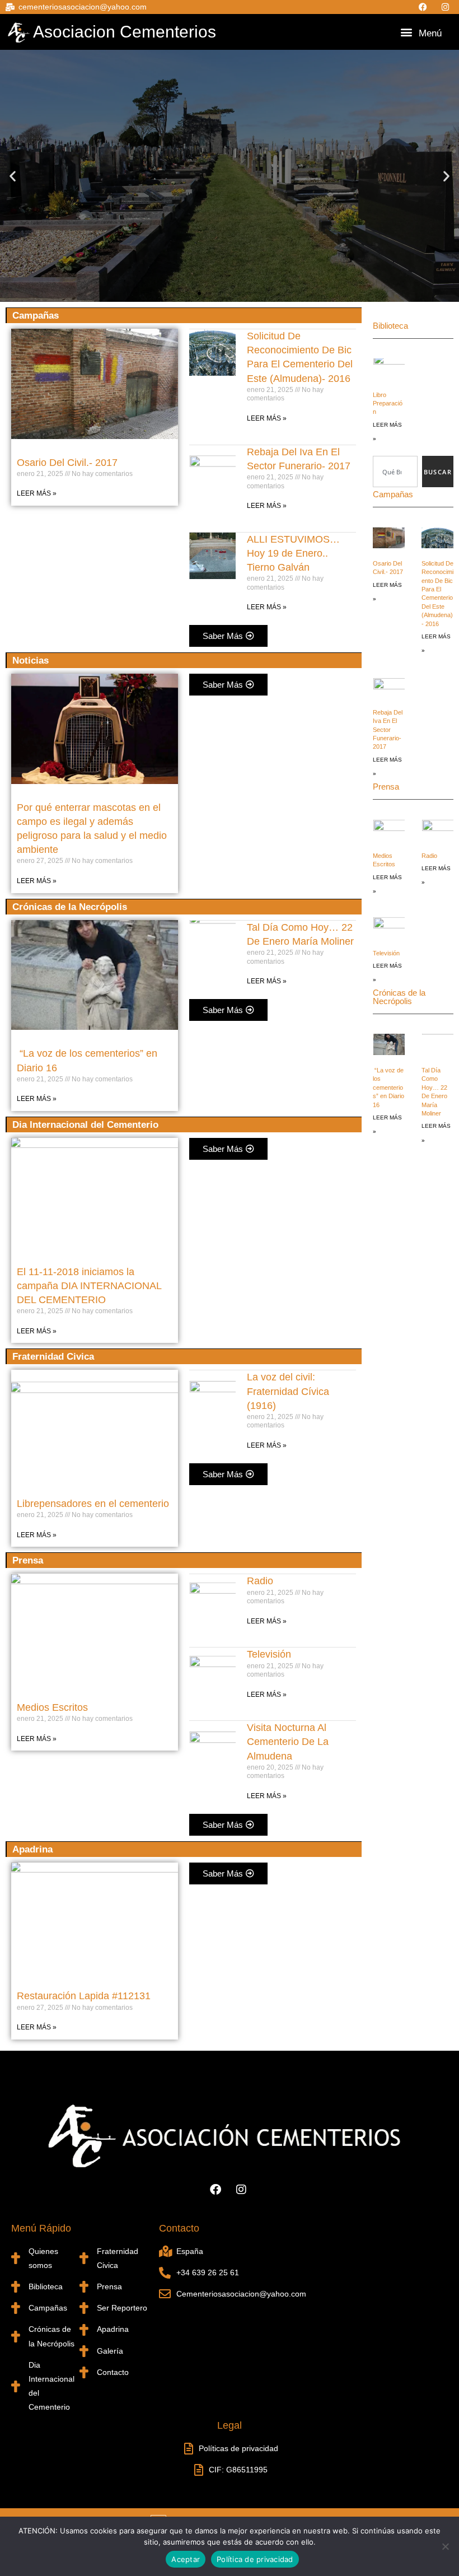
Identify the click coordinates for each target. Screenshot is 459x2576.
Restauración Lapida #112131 (84, 1996)
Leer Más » (37, 493)
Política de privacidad (255, 2559)
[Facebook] (425, 7)
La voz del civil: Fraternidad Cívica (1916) (288, 1391)
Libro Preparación (388, 403)
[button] (407, 32)
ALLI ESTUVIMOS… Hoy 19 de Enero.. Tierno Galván (293, 553)
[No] (445, 2546)
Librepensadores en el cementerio (93, 1504)
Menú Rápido (41, 2228)
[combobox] (395, 472)
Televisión (269, 1654)
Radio (260, 1581)
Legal (230, 2425)
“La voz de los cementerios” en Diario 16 (388, 1088)
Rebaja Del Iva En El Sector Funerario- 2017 (388, 730)
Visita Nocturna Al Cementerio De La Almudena (288, 1742)
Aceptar (186, 2559)
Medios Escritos (52, 1707)
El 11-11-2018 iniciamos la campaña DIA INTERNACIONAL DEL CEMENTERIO (89, 1286)
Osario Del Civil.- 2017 (67, 463)
